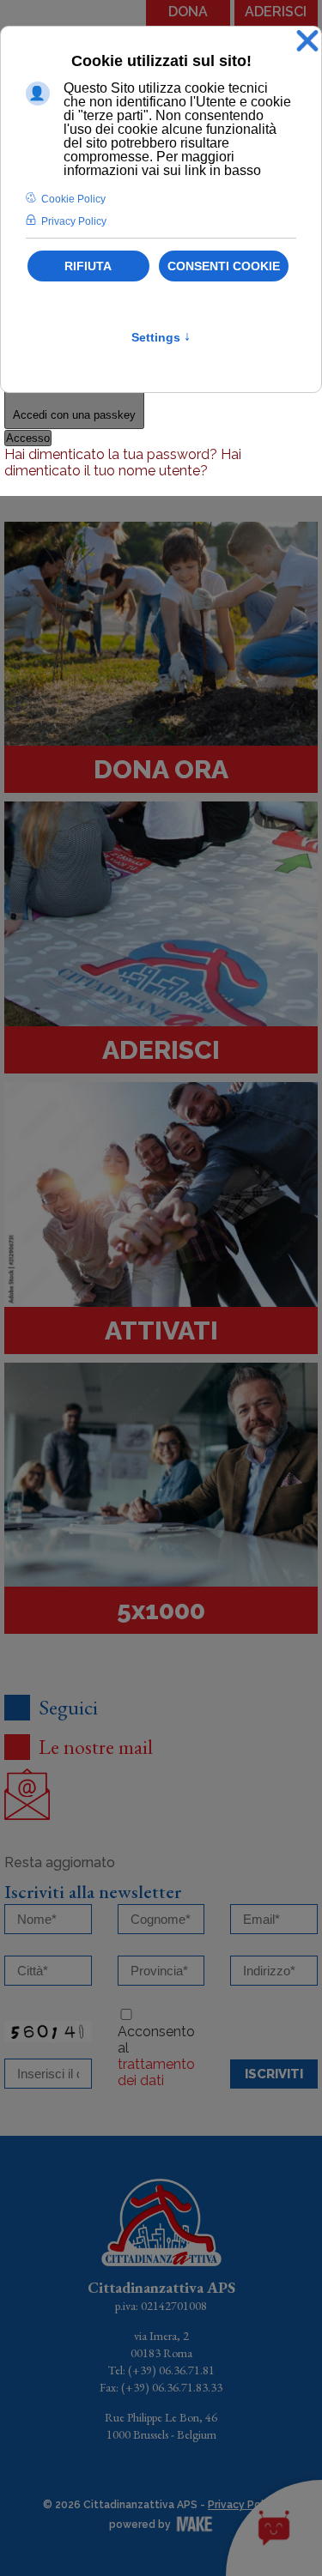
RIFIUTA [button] (88, 266)
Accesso (28, 438)
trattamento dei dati (156, 2072)
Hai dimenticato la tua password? (112, 454)
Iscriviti (274, 2074)
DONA (188, 12)
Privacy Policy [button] (74, 221)
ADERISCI (276, 12)
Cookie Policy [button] (73, 199)
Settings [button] (161, 337)
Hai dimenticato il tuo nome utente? (123, 463)
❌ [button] (307, 42)
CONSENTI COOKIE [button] (224, 266)
